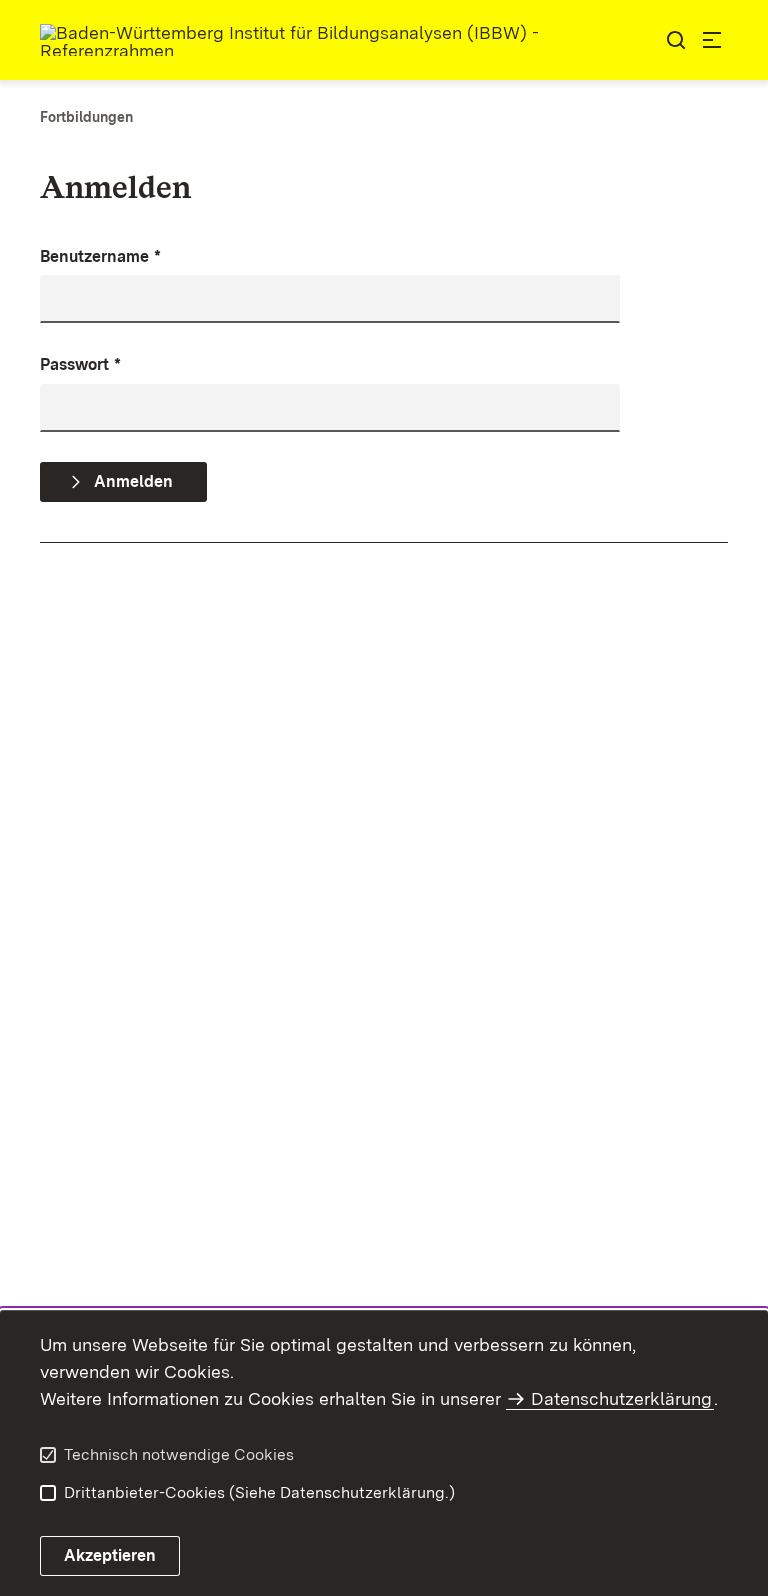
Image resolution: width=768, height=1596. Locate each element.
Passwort (80, 364)
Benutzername (100, 256)
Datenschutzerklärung (621, 1398)
